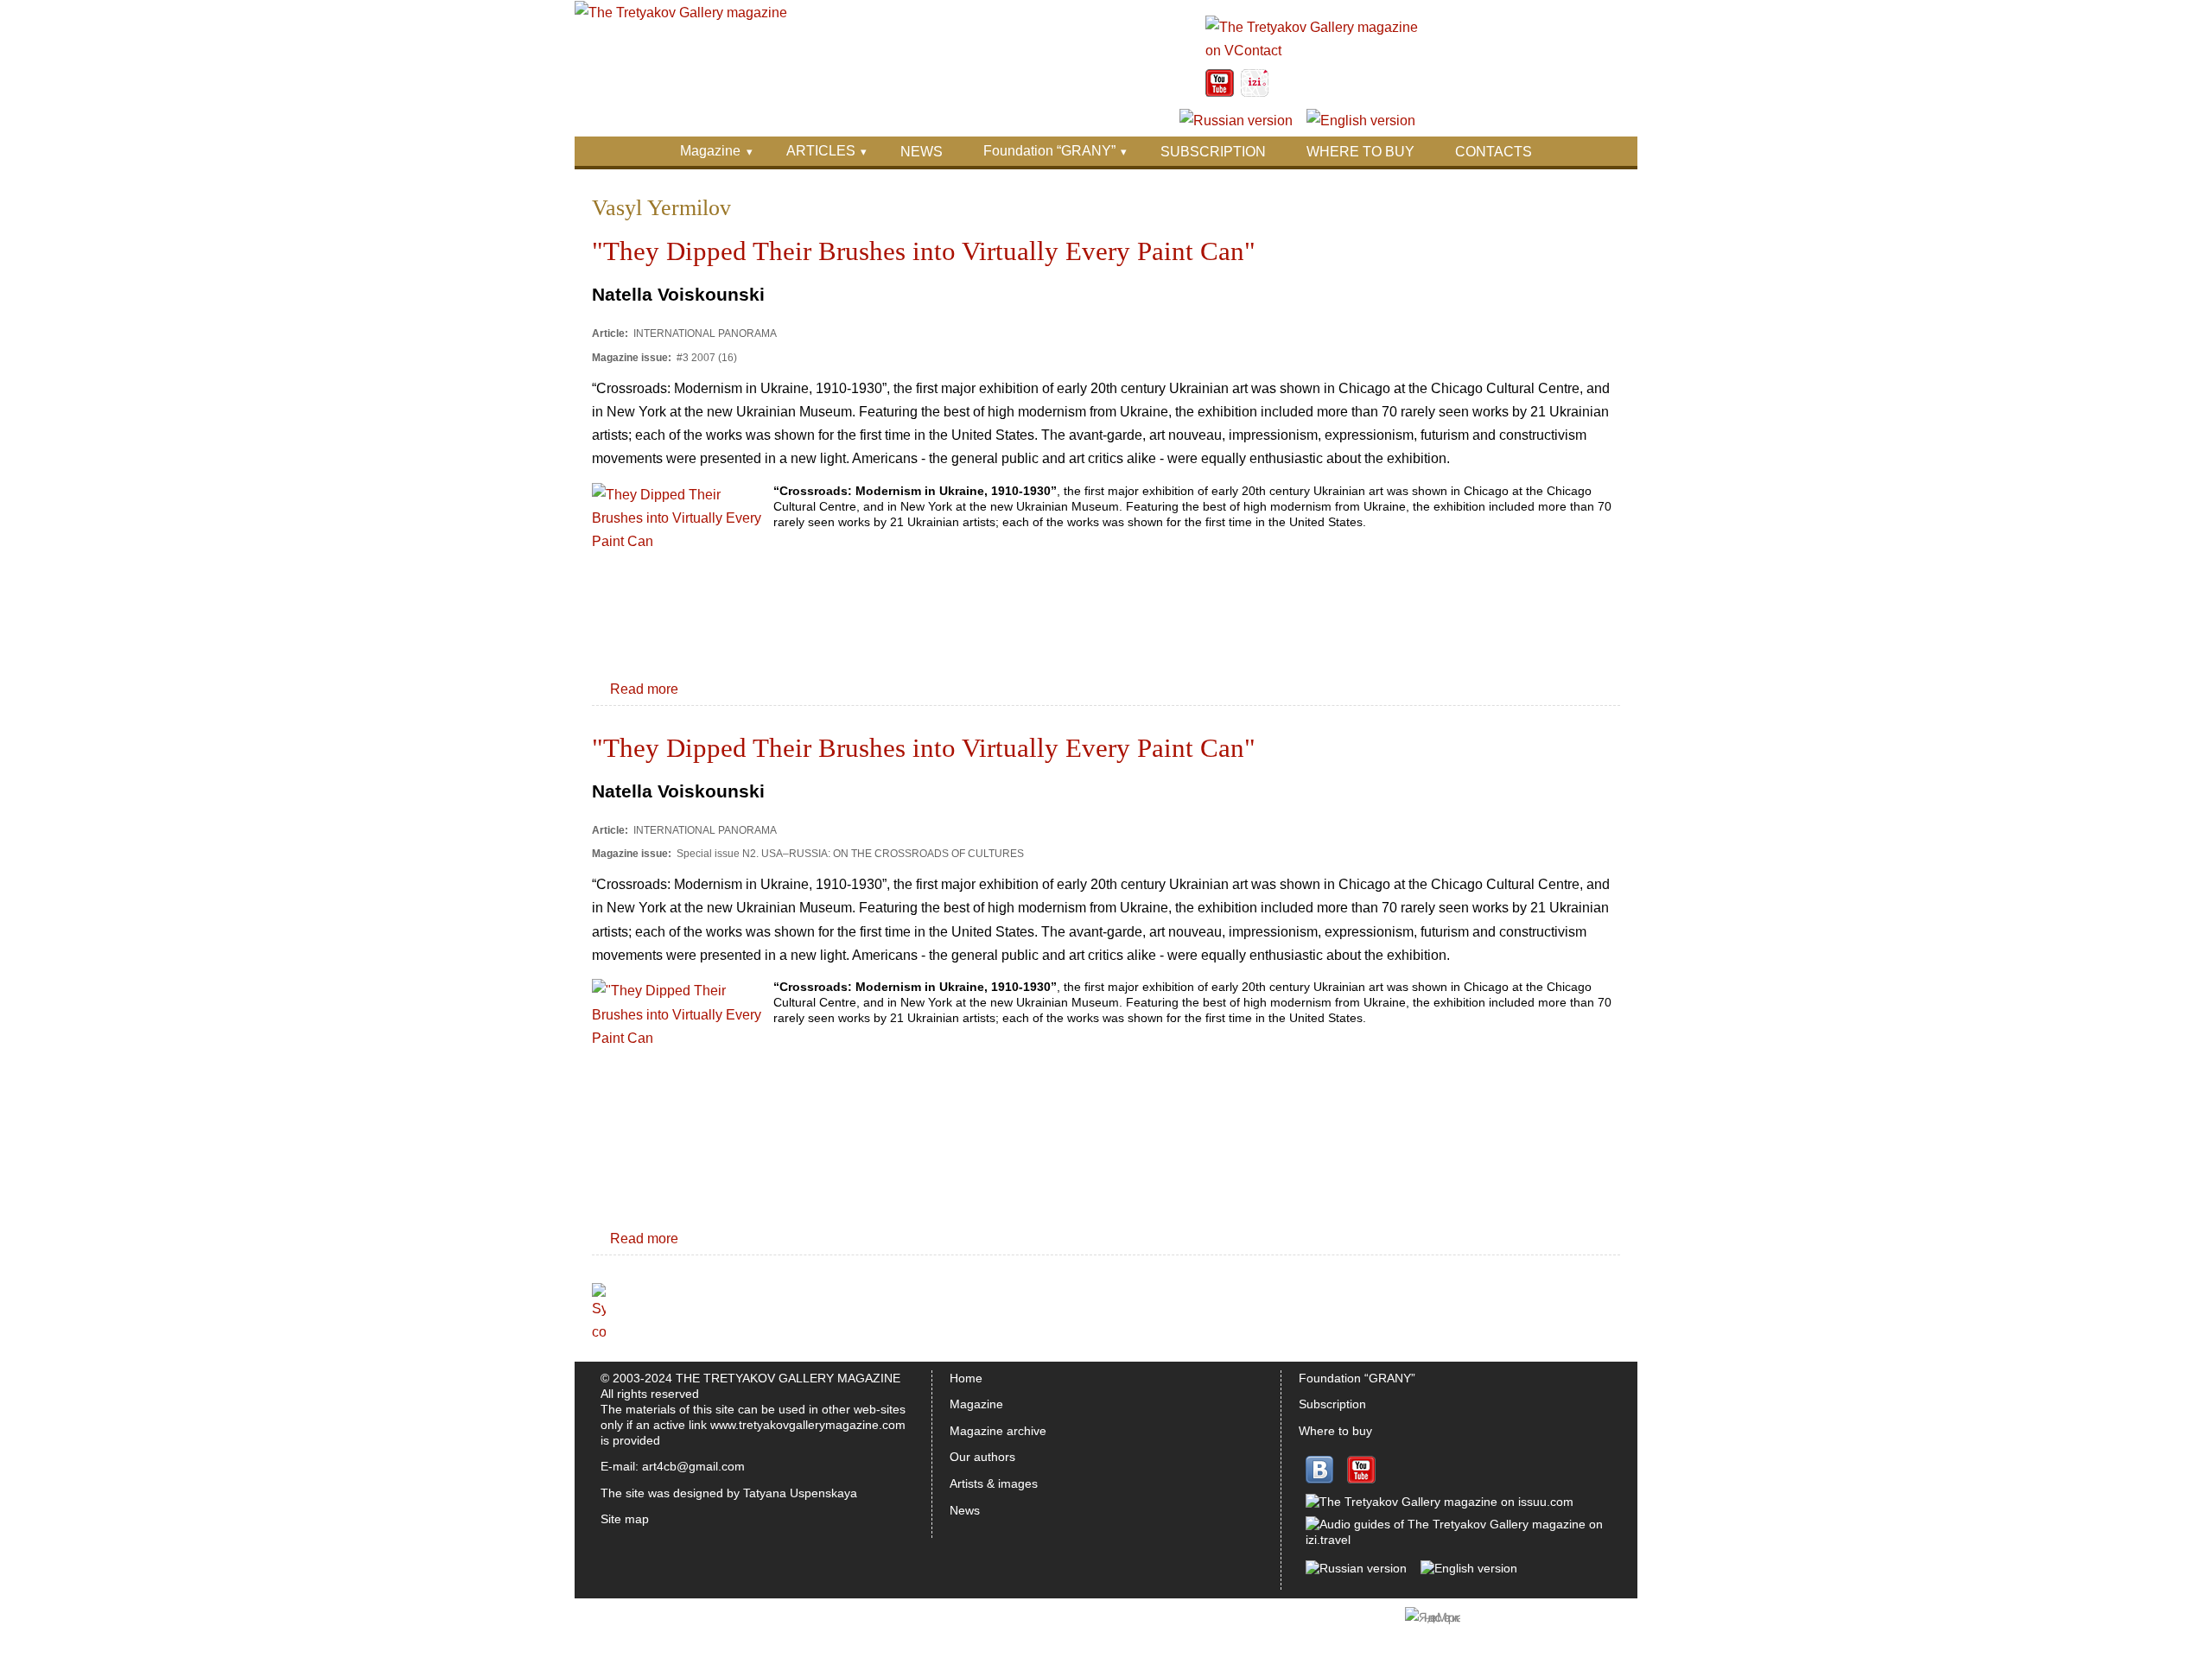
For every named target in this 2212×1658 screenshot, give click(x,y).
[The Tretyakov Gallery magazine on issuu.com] (1440, 1502)
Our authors (982, 1457)
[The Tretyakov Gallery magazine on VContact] (1313, 51)
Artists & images (994, 1483)
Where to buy (1335, 1431)
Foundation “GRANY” (1049, 151)
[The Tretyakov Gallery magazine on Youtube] (1220, 92)
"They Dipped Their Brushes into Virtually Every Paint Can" (924, 251)
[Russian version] (1236, 121)
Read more (644, 689)
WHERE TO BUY (1360, 152)
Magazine (710, 151)
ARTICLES (821, 151)
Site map (625, 1519)
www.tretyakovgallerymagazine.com (808, 1425)
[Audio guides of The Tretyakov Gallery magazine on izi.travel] (1255, 92)
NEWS (922, 152)
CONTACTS (1494, 152)
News (965, 1510)
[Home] (681, 13)
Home (966, 1378)
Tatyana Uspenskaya (800, 1493)
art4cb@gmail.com (693, 1466)
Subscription (1332, 1404)
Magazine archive (998, 1431)
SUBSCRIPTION (1213, 152)
